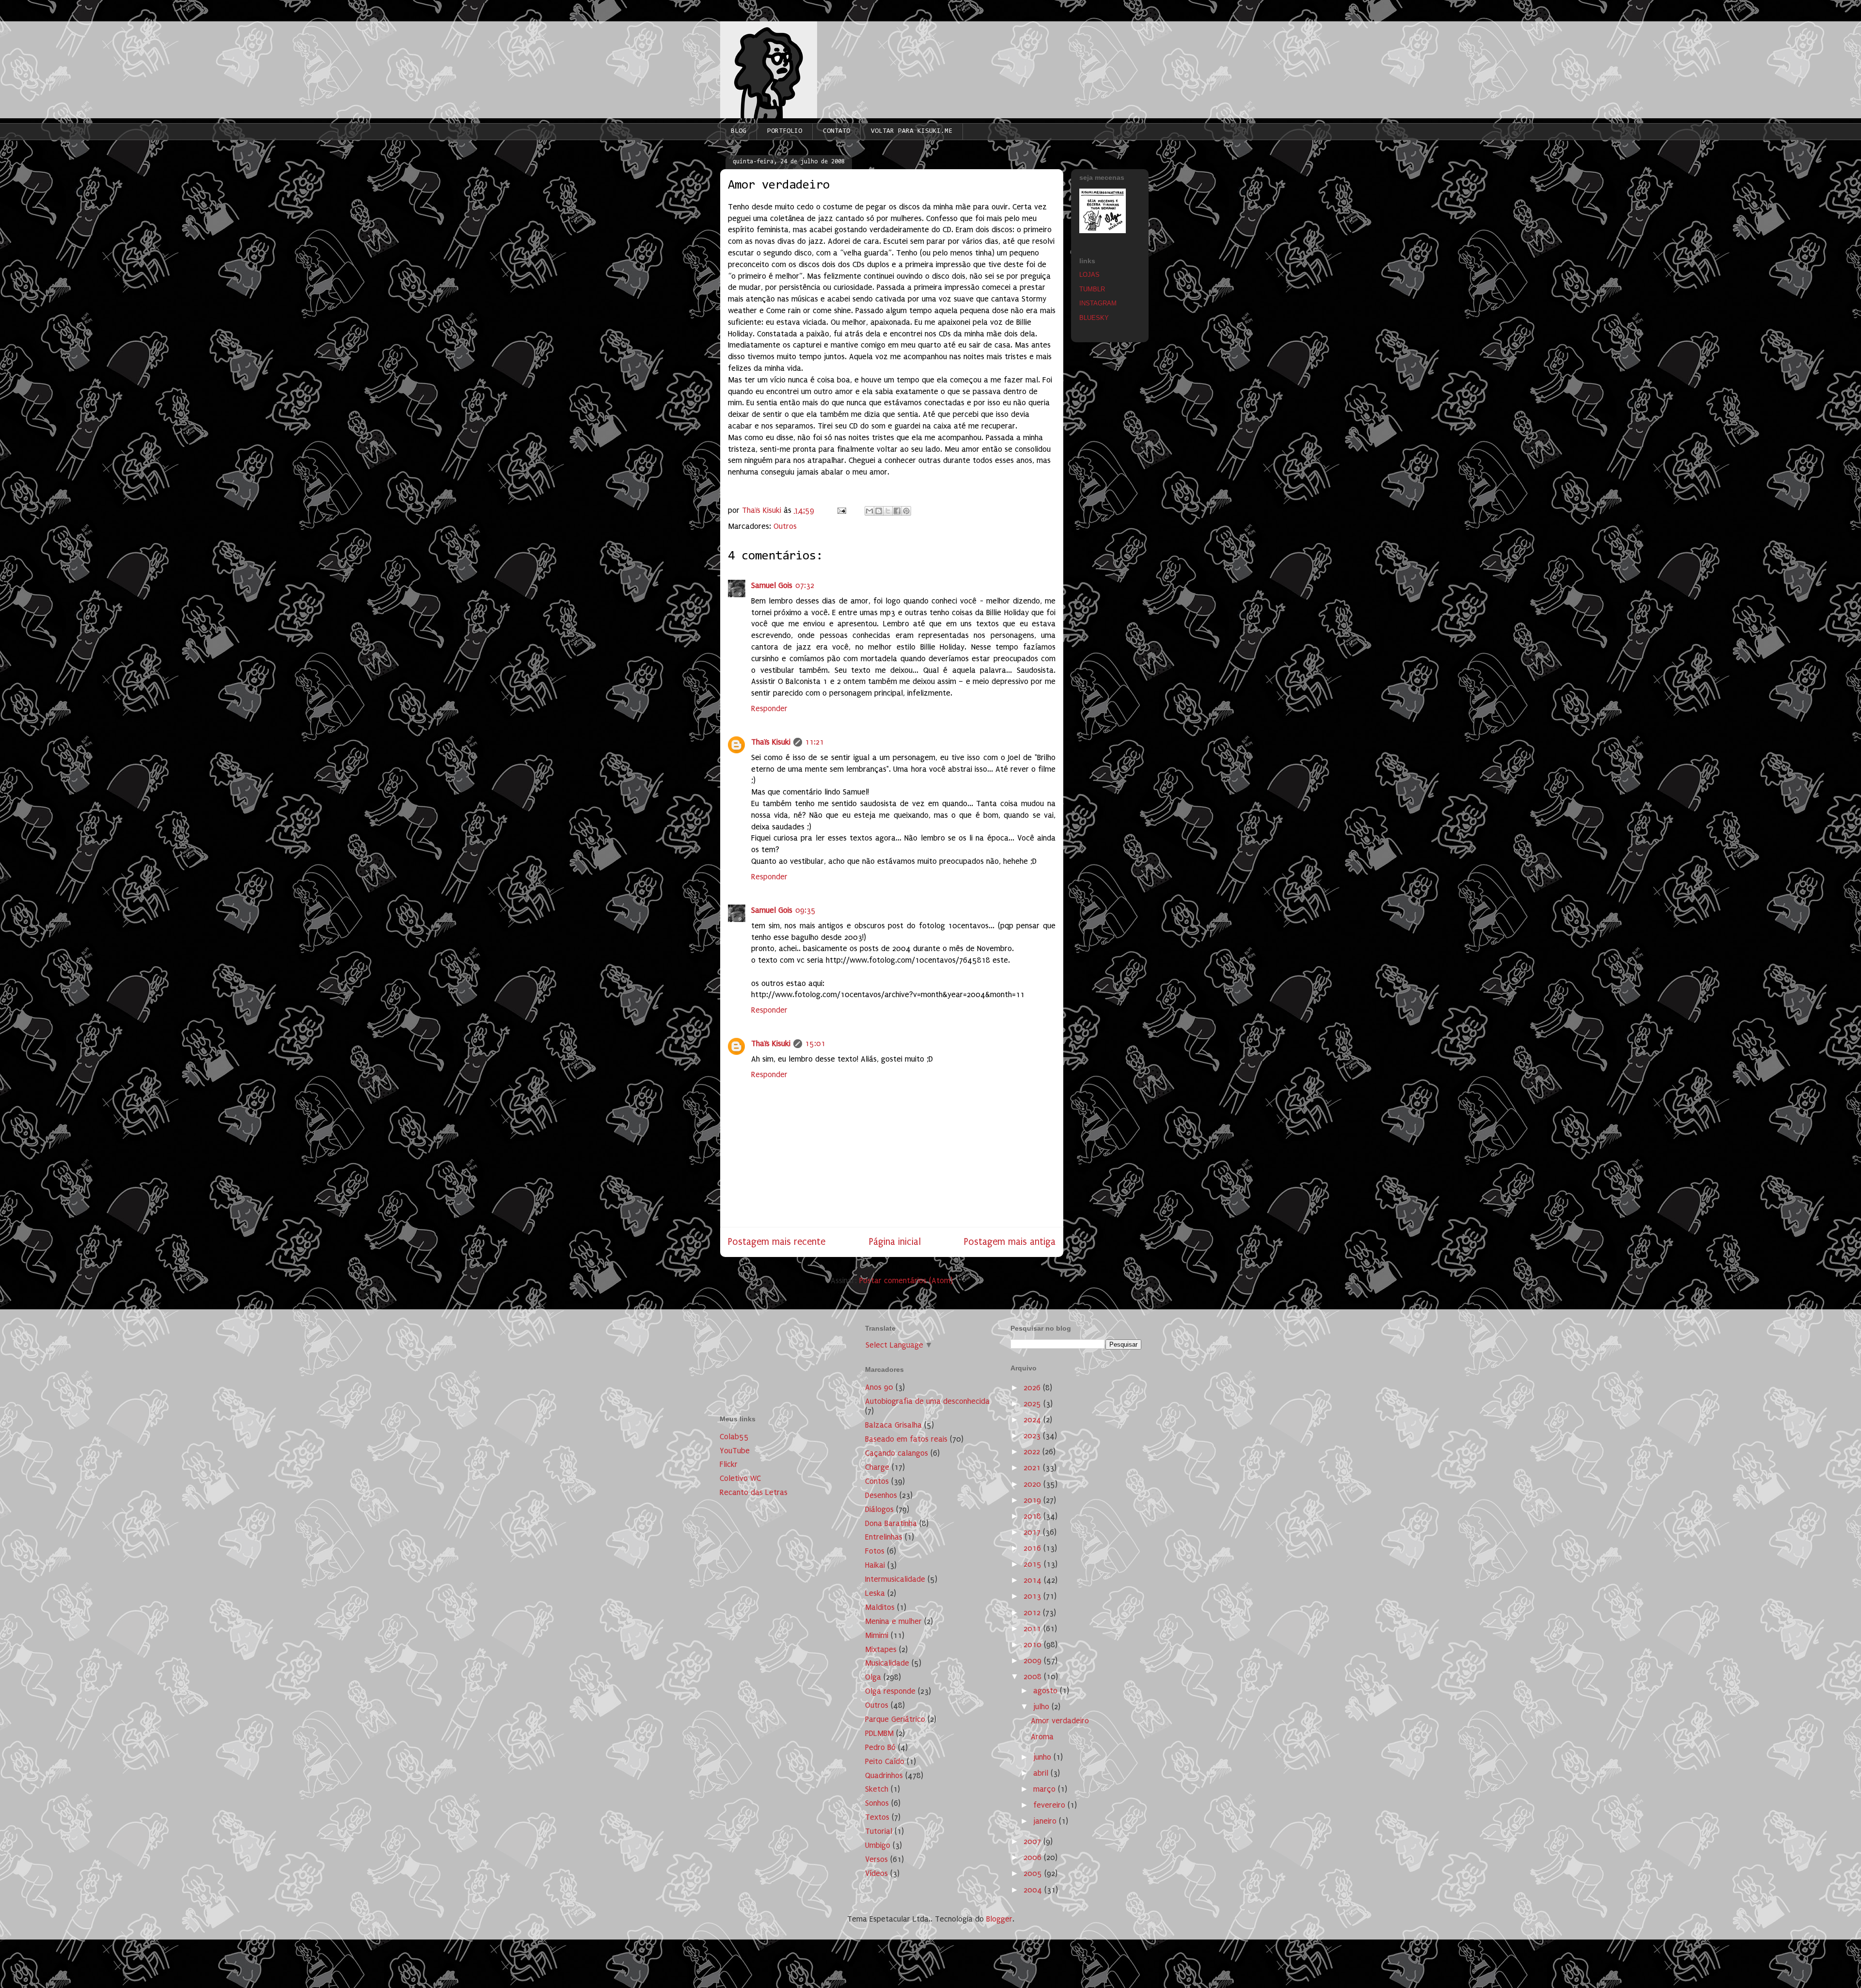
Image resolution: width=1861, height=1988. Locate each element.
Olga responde (890, 1691)
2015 (1034, 1564)
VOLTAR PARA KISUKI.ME (912, 131)
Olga (873, 1677)
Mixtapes (881, 1649)
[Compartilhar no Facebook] (897, 511)
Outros (785, 526)
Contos (877, 1481)
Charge (877, 1467)
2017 (1033, 1532)
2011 (1033, 1629)
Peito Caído (885, 1761)
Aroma (1042, 1737)
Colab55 (734, 1437)
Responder (769, 708)
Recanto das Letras (754, 1492)
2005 (1034, 1873)
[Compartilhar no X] (888, 511)
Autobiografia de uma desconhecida (927, 1401)
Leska (875, 1593)
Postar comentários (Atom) (906, 1280)
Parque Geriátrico (895, 1719)
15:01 (815, 1043)
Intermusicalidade (895, 1579)
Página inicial (895, 1242)
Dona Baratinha (891, 1523)
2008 (1034, 1677)
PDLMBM (879, 1733)
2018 (1033, 1516)
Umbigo (878, 1845)
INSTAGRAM (1098, 303)
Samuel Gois (772, 585)
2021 (1033, 1468)
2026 (1033, 1388)
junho (1043, 1757)
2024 (1033, 1420)
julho (1042, 1707)
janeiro (1046, 1821)
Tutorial (879, 1831)
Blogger (999, 1919)
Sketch (877, 1789)
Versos (876, 1859)
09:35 (805, 910)
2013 (1033, 1596)
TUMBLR (1092, 289)
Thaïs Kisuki (771, 742)
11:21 (814, 742)
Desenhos (881, 1495)
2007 (1033, 1841)
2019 (1033, 1500)
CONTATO (836, 131)
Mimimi (877, 1635)
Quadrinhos (884, 1775)
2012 (1033, 1613)
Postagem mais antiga (1010, 1242)
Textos (877, 1817)
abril (1042, 1773)
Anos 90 (879, 1387)
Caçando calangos (897, 1453)
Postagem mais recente (777, 1242)
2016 (1033, 1548)
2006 (1034, 1857)
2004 (1034, 1890)
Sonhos (877, 1803)
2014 (1034, 1580)
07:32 (805, 585)
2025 (1033, 1404)
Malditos (880, 1607)
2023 (1033, 1436)
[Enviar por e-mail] (869, 511)
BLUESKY (1094, 318)
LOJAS (1089, 275)
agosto (1047, 1691)
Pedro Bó (880, 1747)
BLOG (739, 131)
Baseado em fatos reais (906, 1439)
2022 (1033, 1452)
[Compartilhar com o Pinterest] (906, 511)
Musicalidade (887, 1663)
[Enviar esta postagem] (841, 510)
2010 (1034, 1645)
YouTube (735, 1451)
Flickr (729, 1464)
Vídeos (876, 1873)
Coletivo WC (740, 1478)
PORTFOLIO (785, 131)
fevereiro (1050, 1805)
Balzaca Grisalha (893, 1425)
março (1046, 1789)
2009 (1034, 1661)
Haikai (875, 1565)
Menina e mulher (893, 1621)
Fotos (875, 1551)
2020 (1033, 1484)
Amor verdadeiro (1060, 1721)
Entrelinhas (884, 1537)
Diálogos (879, 1509)
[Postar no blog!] (879, 511)
